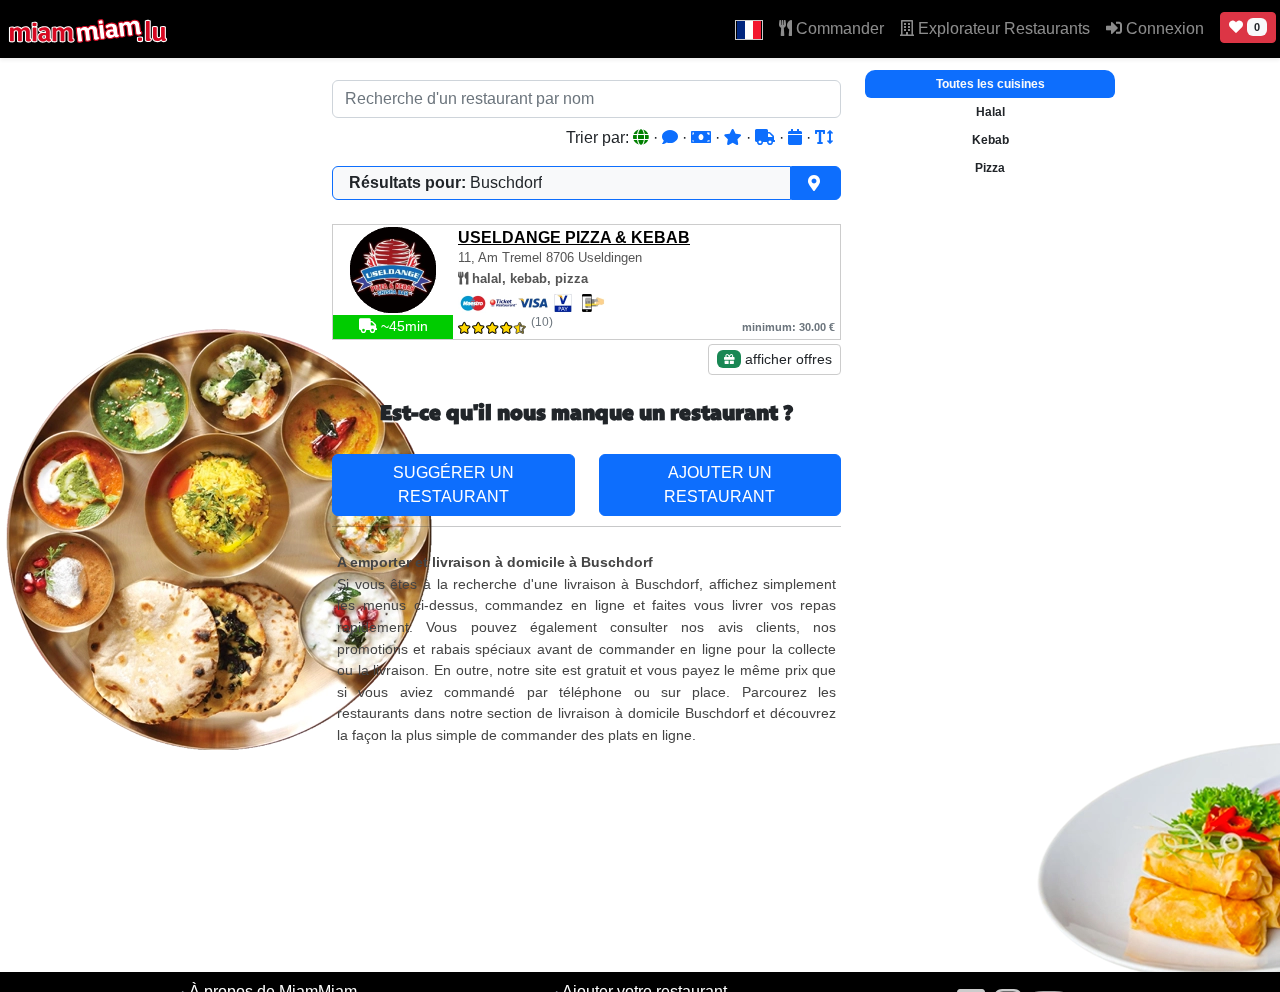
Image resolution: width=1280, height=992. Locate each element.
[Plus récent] (797, 137)
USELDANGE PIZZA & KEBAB (574, 237)
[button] (749, 29)
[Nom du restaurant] (824, 137)
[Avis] (672, 137)
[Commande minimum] (703, 137)
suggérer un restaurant (453, 484)
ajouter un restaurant (719, 484)
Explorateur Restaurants (1002, 28)
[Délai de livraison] (767, 137)
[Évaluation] (735, 137)
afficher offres (786, 359)
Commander (838, 28)
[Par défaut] (643, 137)
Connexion (1163, 28)
